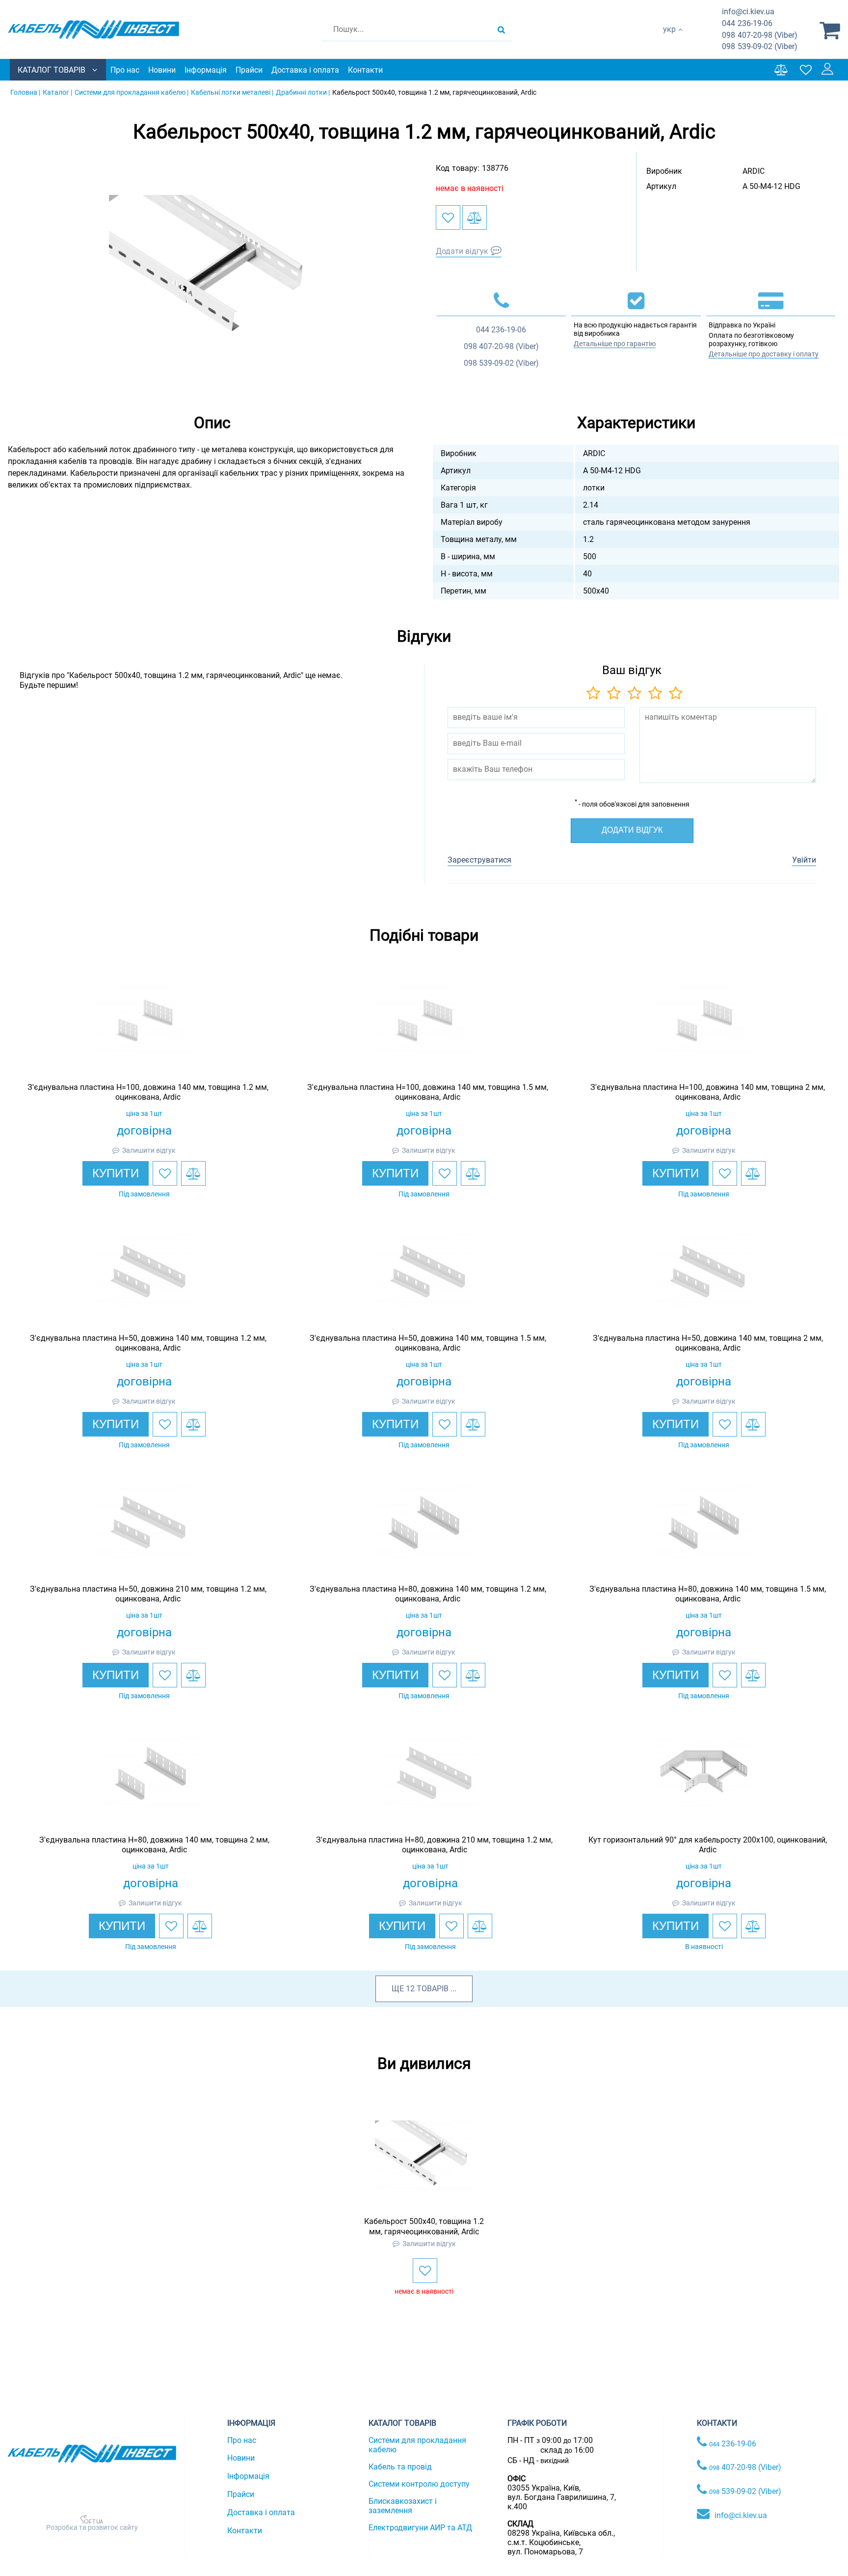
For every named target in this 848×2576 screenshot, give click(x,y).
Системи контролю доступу (419, 2484)
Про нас (125, 70)
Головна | (25, 92)
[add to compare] (475, 217)
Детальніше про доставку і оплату (764, 354)
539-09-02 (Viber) (760, 46)
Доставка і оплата (305, 70)
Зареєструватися (479, 860)
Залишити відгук (149, 1150)
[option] (212, 271)
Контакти (365, 70)
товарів (433, 1989)
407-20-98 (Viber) (760, 35)
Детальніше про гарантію (615, 344)
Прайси (249, 70)
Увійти (804, 860)
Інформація (206, 70)
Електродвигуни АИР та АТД (420, 2528)
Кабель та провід (400, 2467)
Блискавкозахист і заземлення (403, 2506)
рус (669, 40)
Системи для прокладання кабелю (417, 2445)
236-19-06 (747, 23)
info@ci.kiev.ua (741, 2515)
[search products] (501, 29)
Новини (162, 70)
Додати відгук (462, 251)
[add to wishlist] (448, 217)
